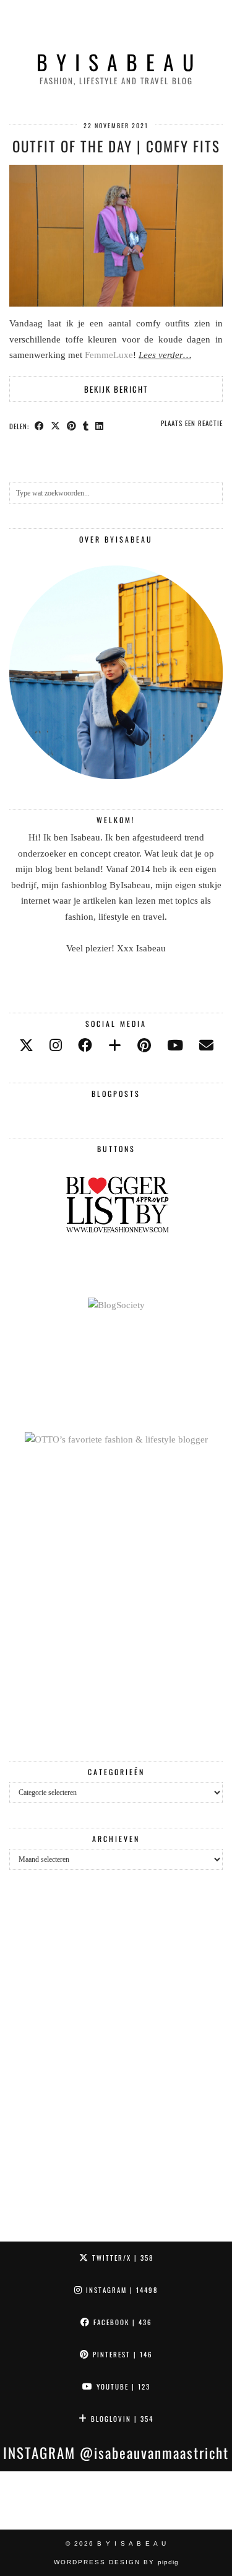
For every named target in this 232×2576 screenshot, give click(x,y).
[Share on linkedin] (100, 426)
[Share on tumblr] (86, 426)
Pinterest (121, 2354)
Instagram (120, 2290)
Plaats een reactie (192, 423)
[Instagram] (29, 2500)
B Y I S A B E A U (116, 62)
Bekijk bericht (116, 389)
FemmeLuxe (109, 355)
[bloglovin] (115, 1046)
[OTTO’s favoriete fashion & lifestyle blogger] (116, 1439)
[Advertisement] (116, 1605)
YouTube (122, 2386)
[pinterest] (144, 1046)
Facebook (121, 2322)
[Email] (206, 1046)
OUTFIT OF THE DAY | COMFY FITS (116, 146)
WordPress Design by (116, 2562)
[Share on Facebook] (40, 426)
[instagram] (56, 1046)
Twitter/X (121, 2258)
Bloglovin (121, 2419)
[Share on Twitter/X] (56, 426)
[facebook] (85, 1046)
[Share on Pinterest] (72, 426)
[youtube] (175, 1046)
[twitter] (26, 1046)
